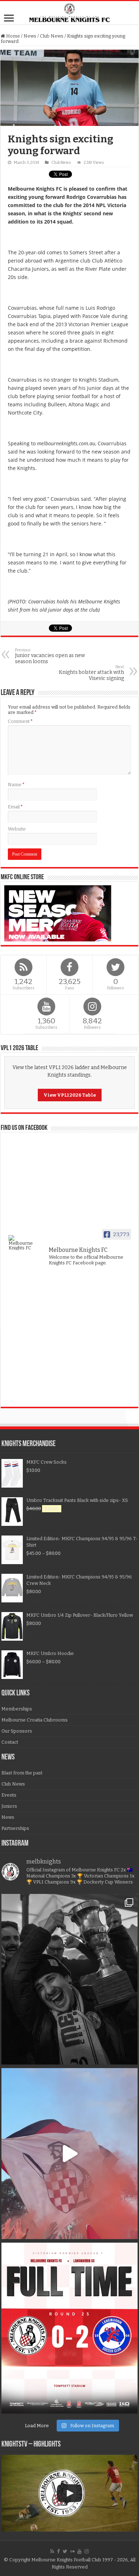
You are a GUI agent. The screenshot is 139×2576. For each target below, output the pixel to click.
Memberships (17, 1709)
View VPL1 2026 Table (70, 1095)
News (30, 36)
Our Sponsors (17, 1731)
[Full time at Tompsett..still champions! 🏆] (69, 2328)
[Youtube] (79, 2551)
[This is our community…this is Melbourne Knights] (69, 1979)
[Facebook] (58, 2551)
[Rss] (52, 2551)
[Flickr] (72, 2551)
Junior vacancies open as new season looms (50, 656)
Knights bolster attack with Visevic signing (91, 673)
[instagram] (87, 2551)
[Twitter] (65, 2551)
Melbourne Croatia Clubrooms (35, 1720)
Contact (10, 1742)
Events (9, 1795)
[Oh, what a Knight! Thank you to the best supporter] (69, 2154)
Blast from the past (22, 1773)
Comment (20, 721)
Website (17, 829)
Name (16, 785)
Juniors (9, 1806)
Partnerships (15, 1828)
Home (12, 36)
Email (15, 807)
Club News (52, 36)
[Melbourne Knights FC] (69, 13)
